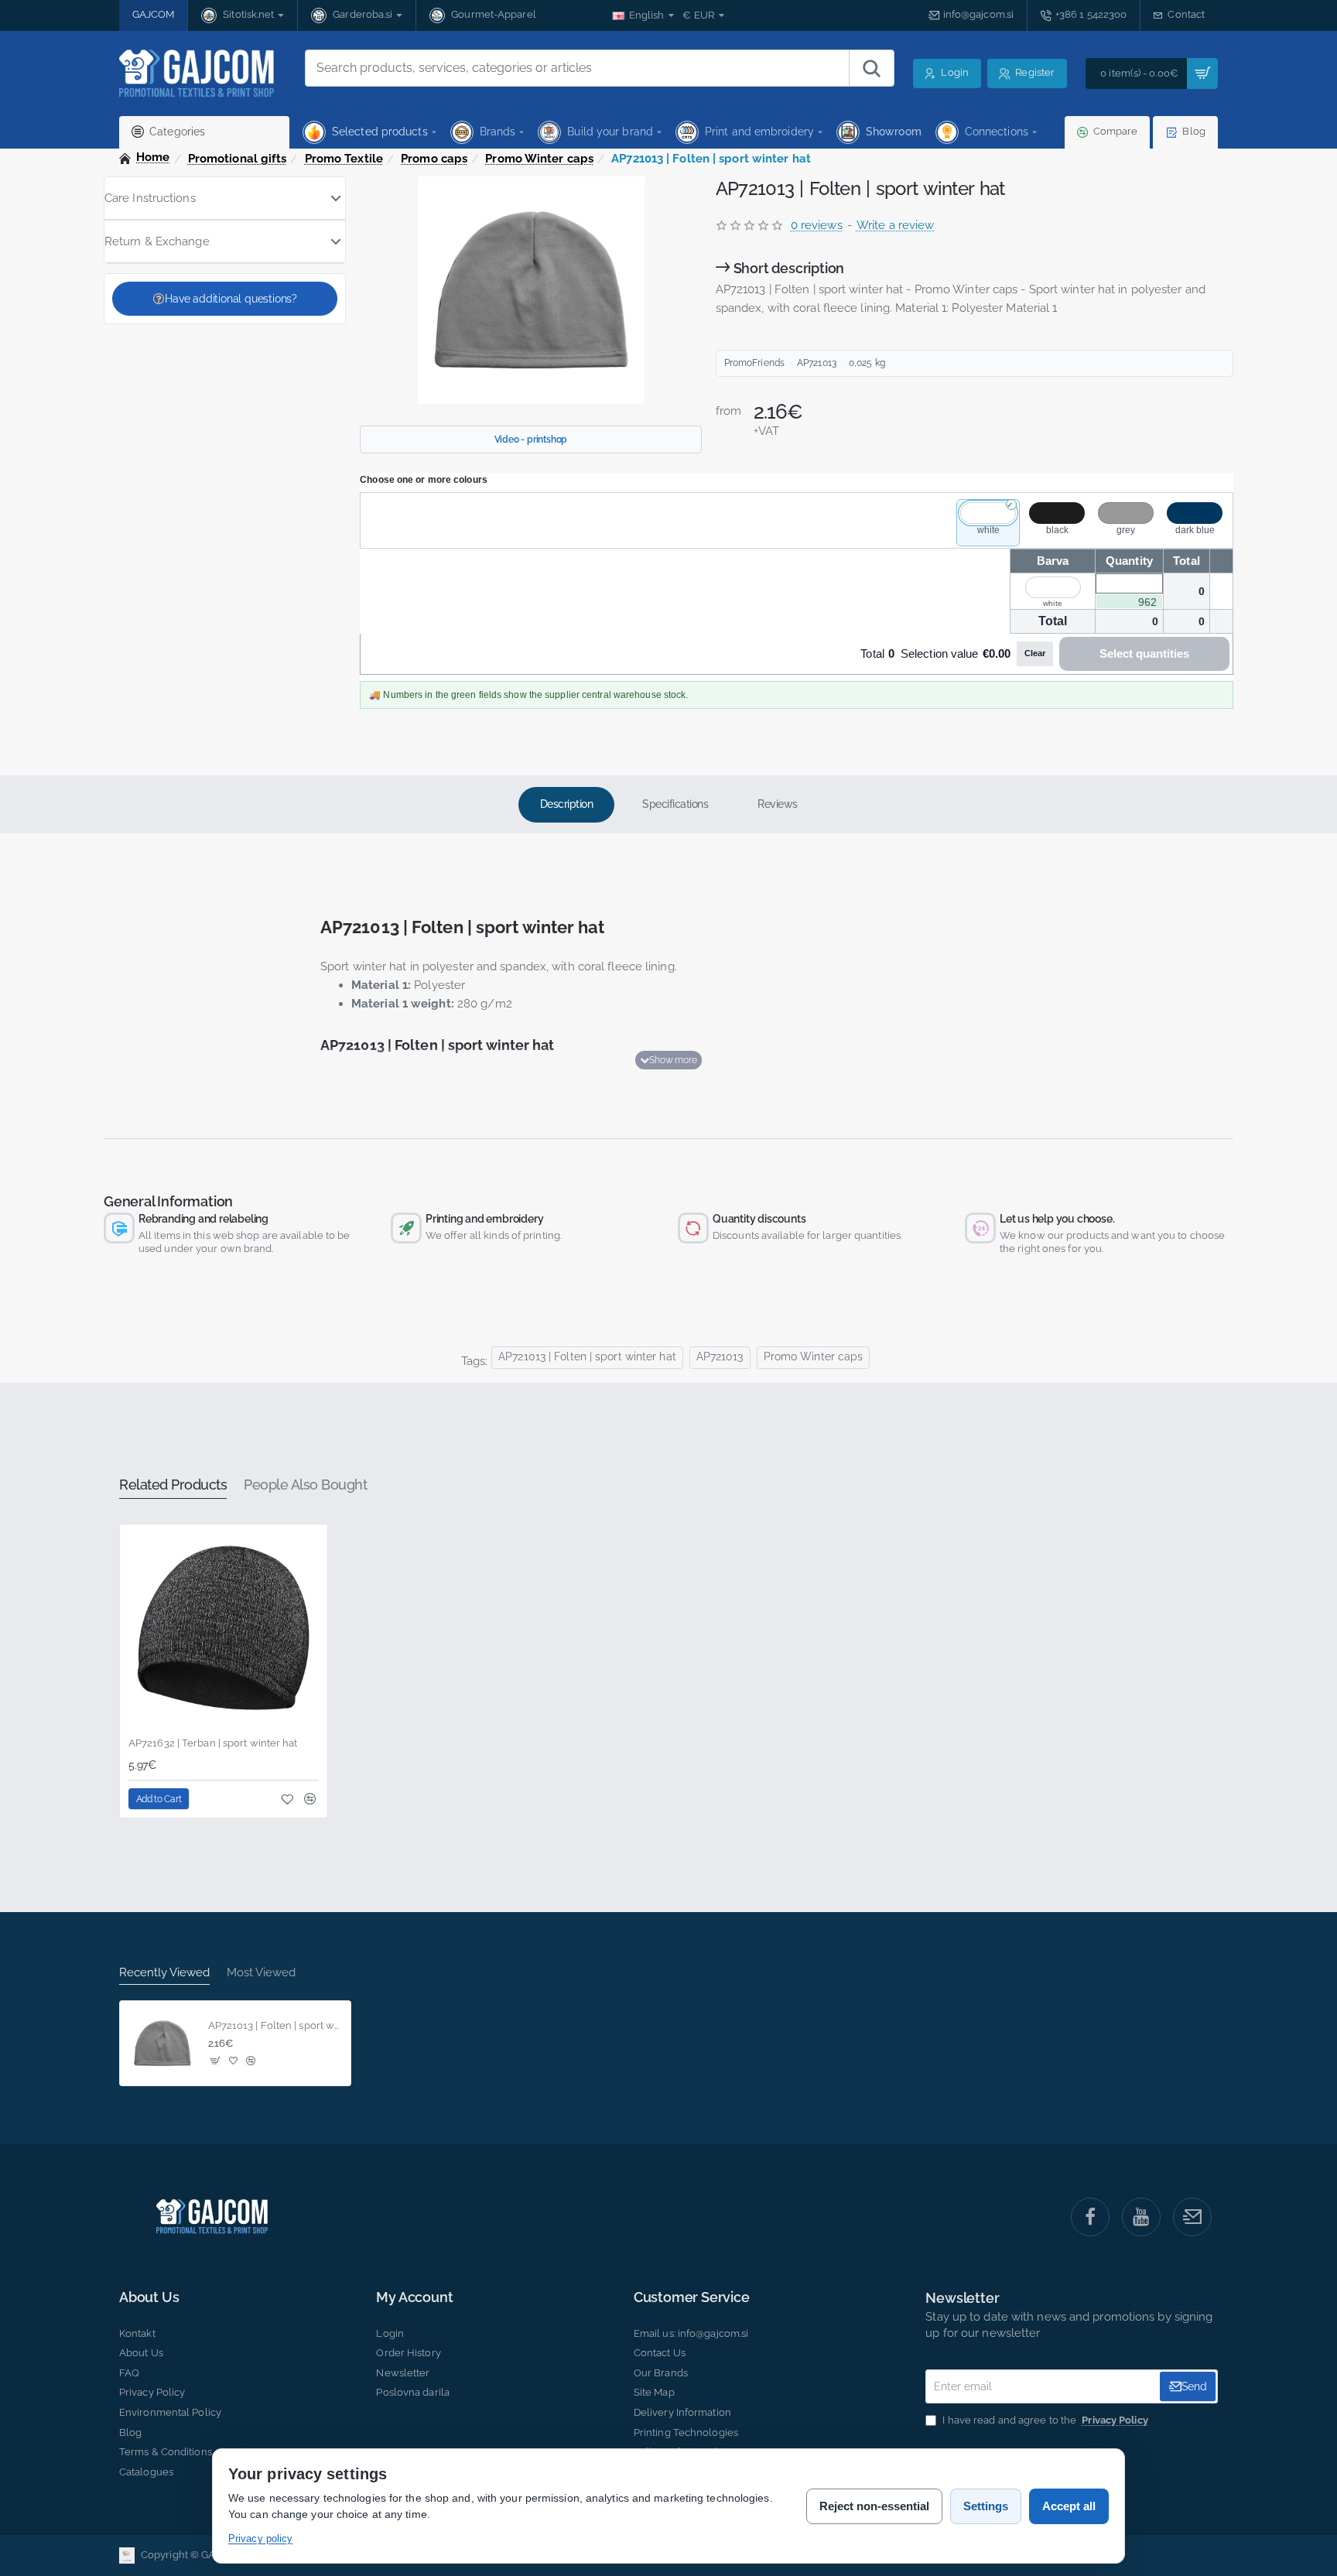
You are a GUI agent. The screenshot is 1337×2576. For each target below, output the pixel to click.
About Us (149, 2297)
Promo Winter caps (539, 159)
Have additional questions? (231, 299)
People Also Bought (305, 1485)
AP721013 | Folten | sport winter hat (587, 1356)
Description (567, 804)
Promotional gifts (238, 159)
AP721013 (720, 1356)
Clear (1035, 653)
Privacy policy (260, 2538)
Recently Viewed (164, 1972)
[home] (145, 157)
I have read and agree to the (1044, 2420)
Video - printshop (531, 440)
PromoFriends (754, 363)
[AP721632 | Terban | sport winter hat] (224, 1628)
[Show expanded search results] (871, 68)
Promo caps (434, 159)
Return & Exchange (157, 241)
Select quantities (1144, 653)
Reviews (778, 804)
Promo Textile (344, 159)
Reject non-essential (874, 2506)
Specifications (675, 804)
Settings (986, 2506)
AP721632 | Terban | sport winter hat (213, 1743)
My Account (414, 2297)
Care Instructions (150, 198)
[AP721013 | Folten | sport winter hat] (162, 2044)
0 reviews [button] (817, 225)
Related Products (173, 1485)
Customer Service (692, 2297)
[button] (668, 1060)
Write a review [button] (895, 225)
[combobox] (577, 68)
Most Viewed (261, 1972)
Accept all (1069, 2506)
